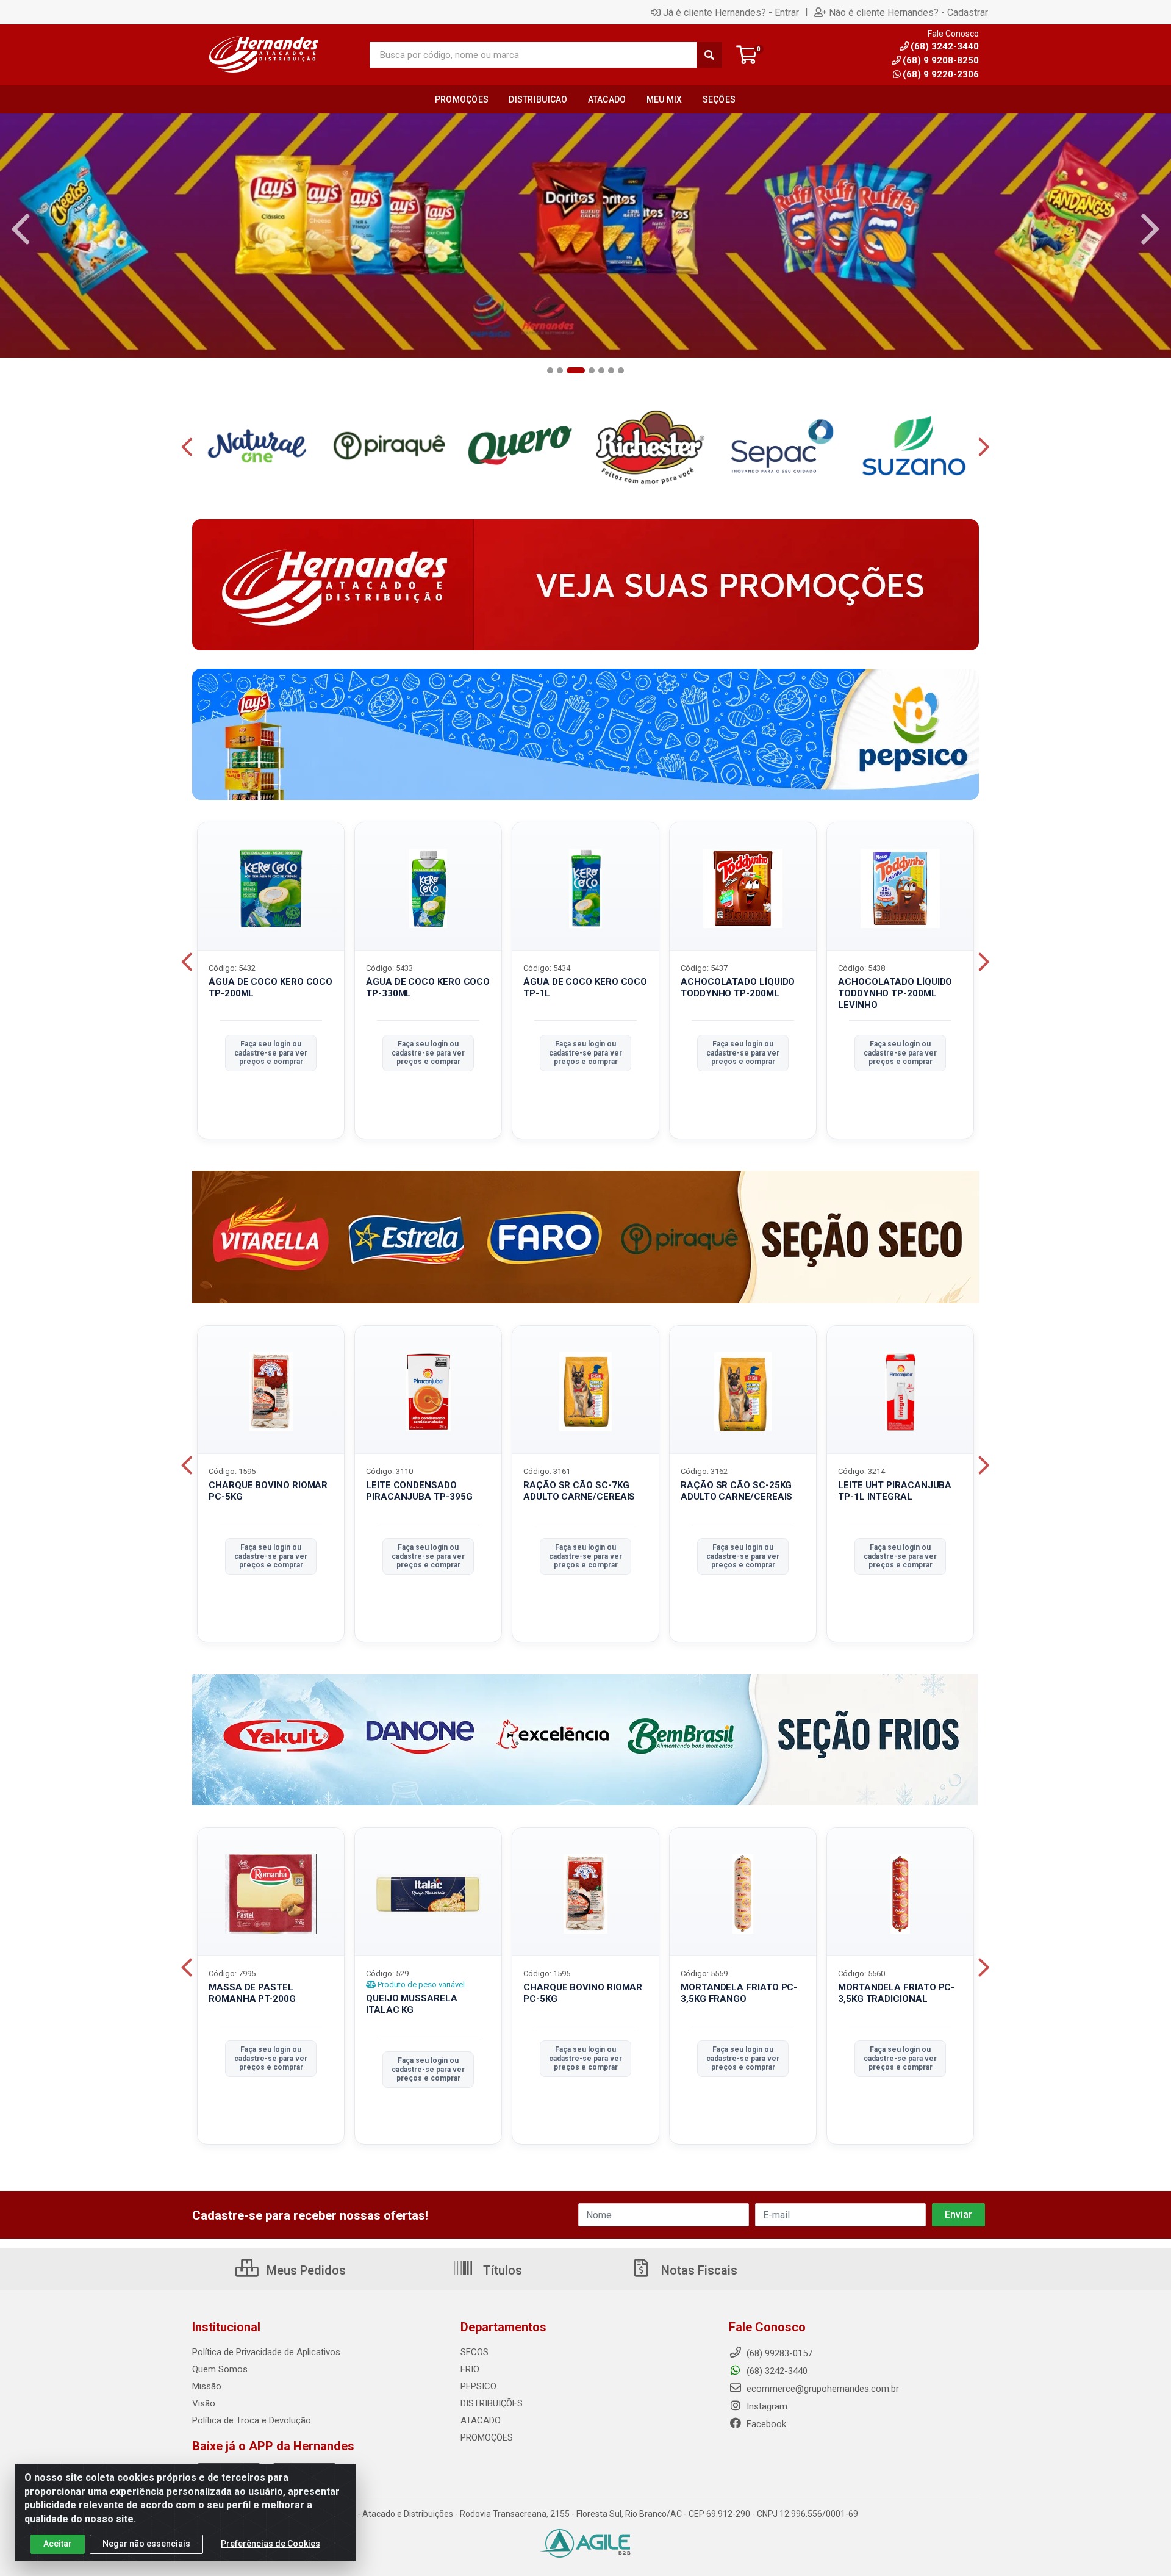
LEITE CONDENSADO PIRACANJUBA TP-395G (419, 1491)
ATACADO (481, 2420)
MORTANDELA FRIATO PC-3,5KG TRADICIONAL (896, 1993)
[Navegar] (21, 229)
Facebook (765, 2424)
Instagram (766, 2406)
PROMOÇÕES (487, 2437)
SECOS (474, 2352)
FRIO (470, 2369)
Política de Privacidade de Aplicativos (266, 2352)
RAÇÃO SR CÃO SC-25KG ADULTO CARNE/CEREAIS (736, 1491)
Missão (207, 2386)
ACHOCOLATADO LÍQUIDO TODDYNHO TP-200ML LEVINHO (895, 993)
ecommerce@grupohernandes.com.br (822, 2389)
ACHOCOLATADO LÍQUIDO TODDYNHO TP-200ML (738, 988)
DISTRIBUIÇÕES (492, 2403)
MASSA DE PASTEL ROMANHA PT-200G (252, 1993)
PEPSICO (478, 2386)
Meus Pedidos (305, 2270)
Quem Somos (220, 2369)
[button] (550, 370)
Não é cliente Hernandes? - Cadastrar (908, 12)
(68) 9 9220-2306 (941, 74)
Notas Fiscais (698, 2270)
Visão (204, 2403)
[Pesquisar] (709, 55)
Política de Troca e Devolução (252, 2420)
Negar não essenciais (146, 2544)
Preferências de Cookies (270, 2544)
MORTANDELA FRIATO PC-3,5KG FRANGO (739, 1993)
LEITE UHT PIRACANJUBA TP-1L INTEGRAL (895, 1491)
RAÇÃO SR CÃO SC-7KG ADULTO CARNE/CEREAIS (579, 1491)
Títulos (501, 2270)
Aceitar (58, 2544)
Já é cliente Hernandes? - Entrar (731, 12)
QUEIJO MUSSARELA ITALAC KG (412, 2004)
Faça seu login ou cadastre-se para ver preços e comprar (271, 1053)
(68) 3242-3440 (776, 2371)
